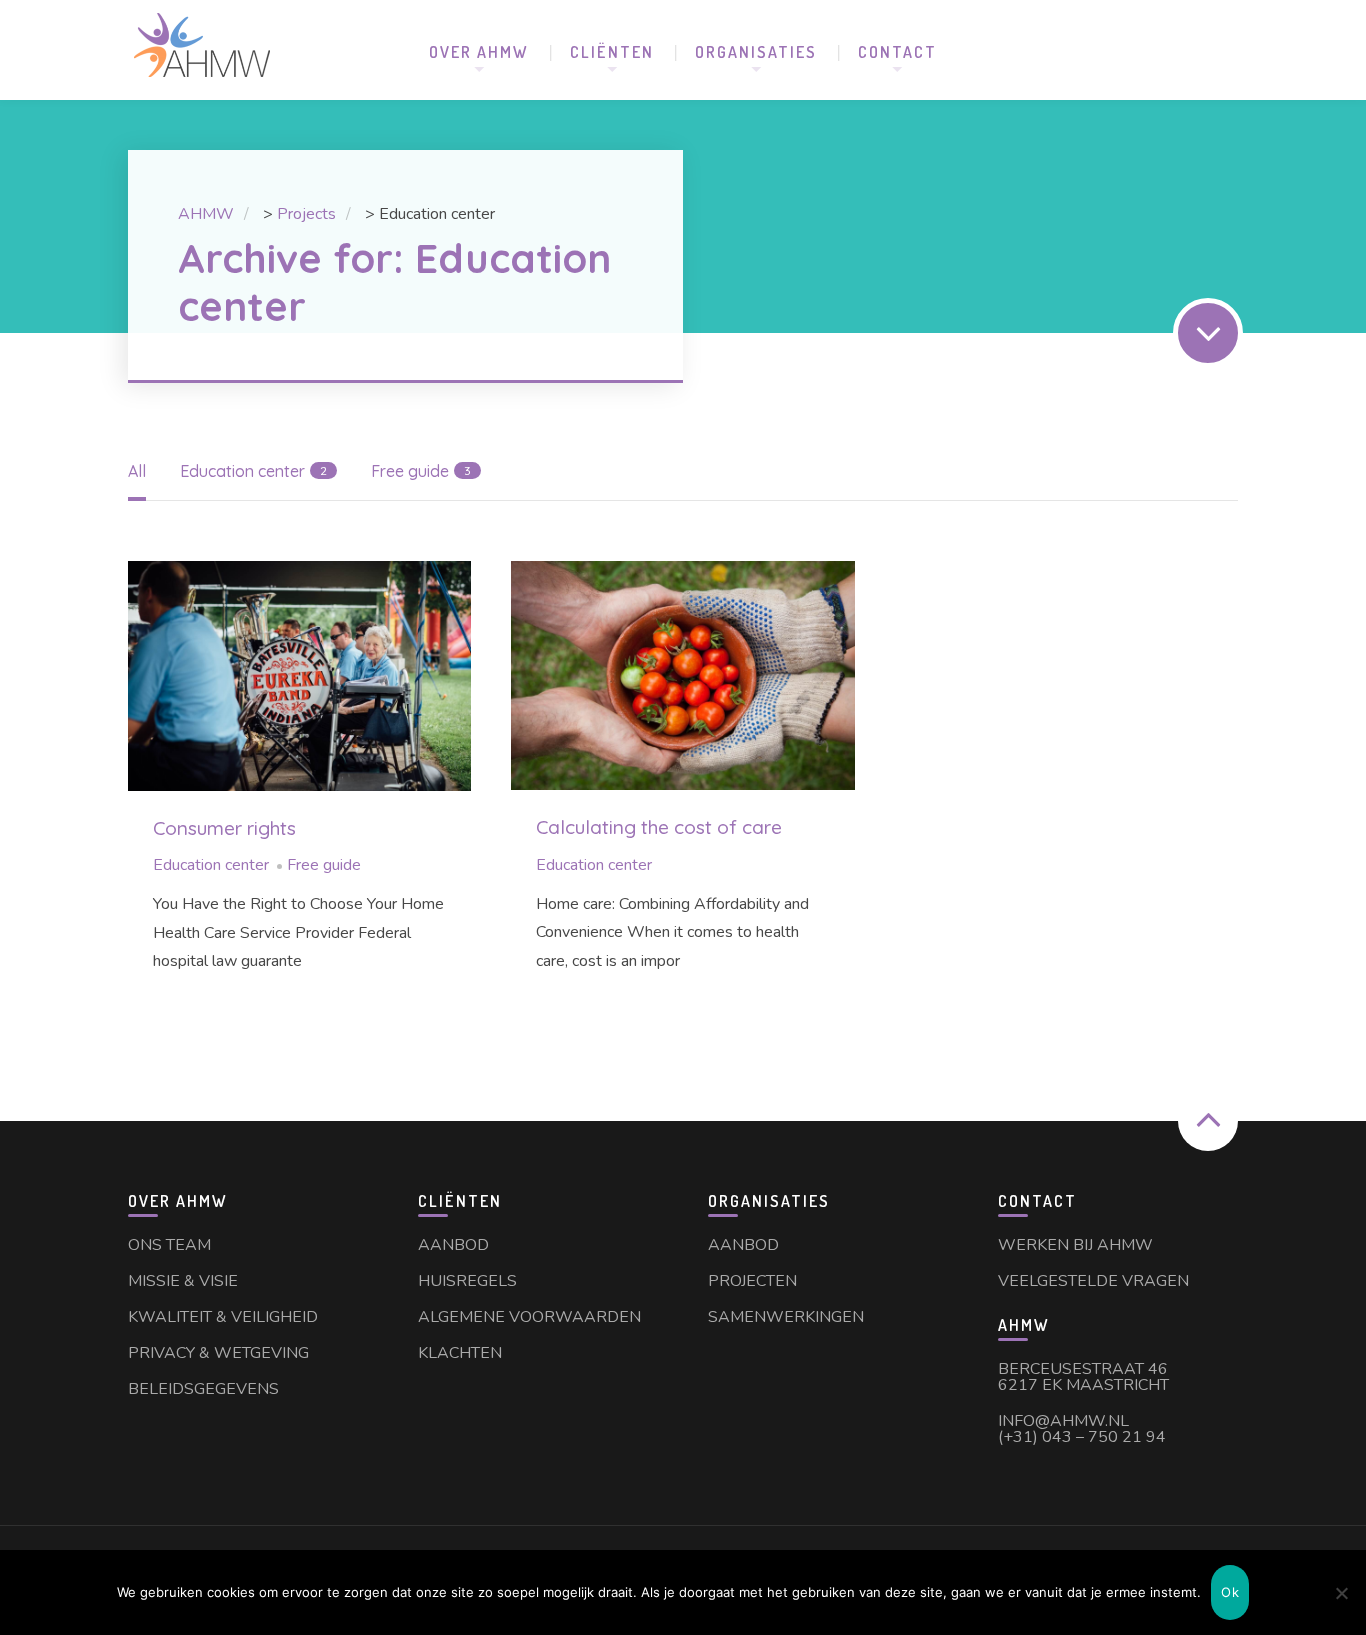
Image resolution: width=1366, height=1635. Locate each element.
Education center (211, 865)
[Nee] (1341, 1593)
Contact (897, 52)
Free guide (324, 865)
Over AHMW (479, 52)
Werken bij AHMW (1075, 1245)
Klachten (460, 1353)
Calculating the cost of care (659, 827)
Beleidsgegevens (203, 1389)
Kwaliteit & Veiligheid (223, 1317)
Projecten (752, 1281)
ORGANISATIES (756, 52)
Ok (1230, 1592)
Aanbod (453, 1245)
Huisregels (467, 1281)
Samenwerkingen (786, 1317)
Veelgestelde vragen (1093, 1281)
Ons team (169, 1245)
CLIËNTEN (612, 52)
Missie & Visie (183, 1281)
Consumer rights (224, 828)
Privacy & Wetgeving (218, 1353)
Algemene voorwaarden (529, 1317)
